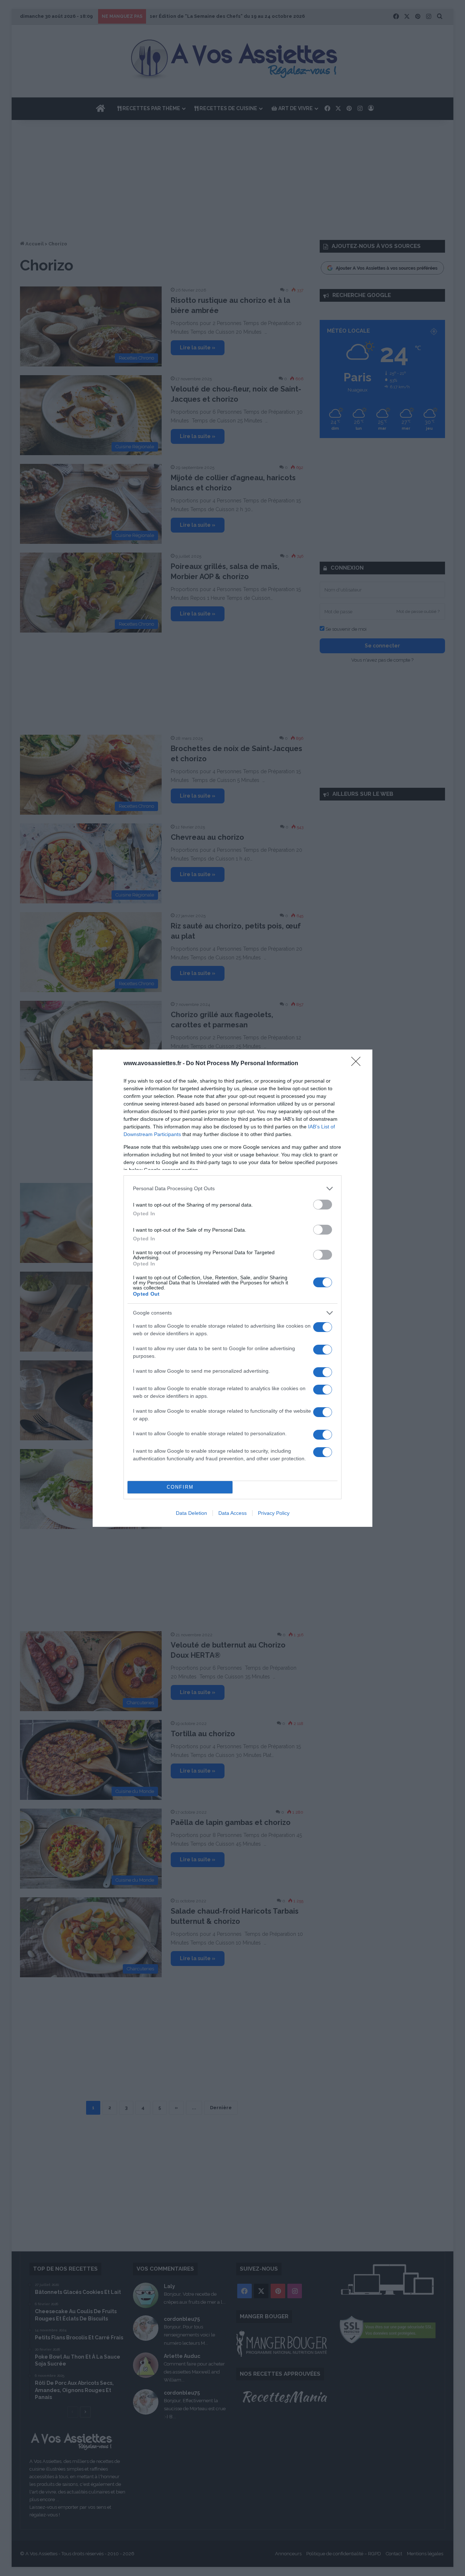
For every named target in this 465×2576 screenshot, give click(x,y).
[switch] (323, 1205)
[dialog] (232, 1288)
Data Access (232, 1513)
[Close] (358, 1064)
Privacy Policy (274, 1513)
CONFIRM (180, 1487)
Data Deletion (191, 1513)
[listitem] (232, 1189)
